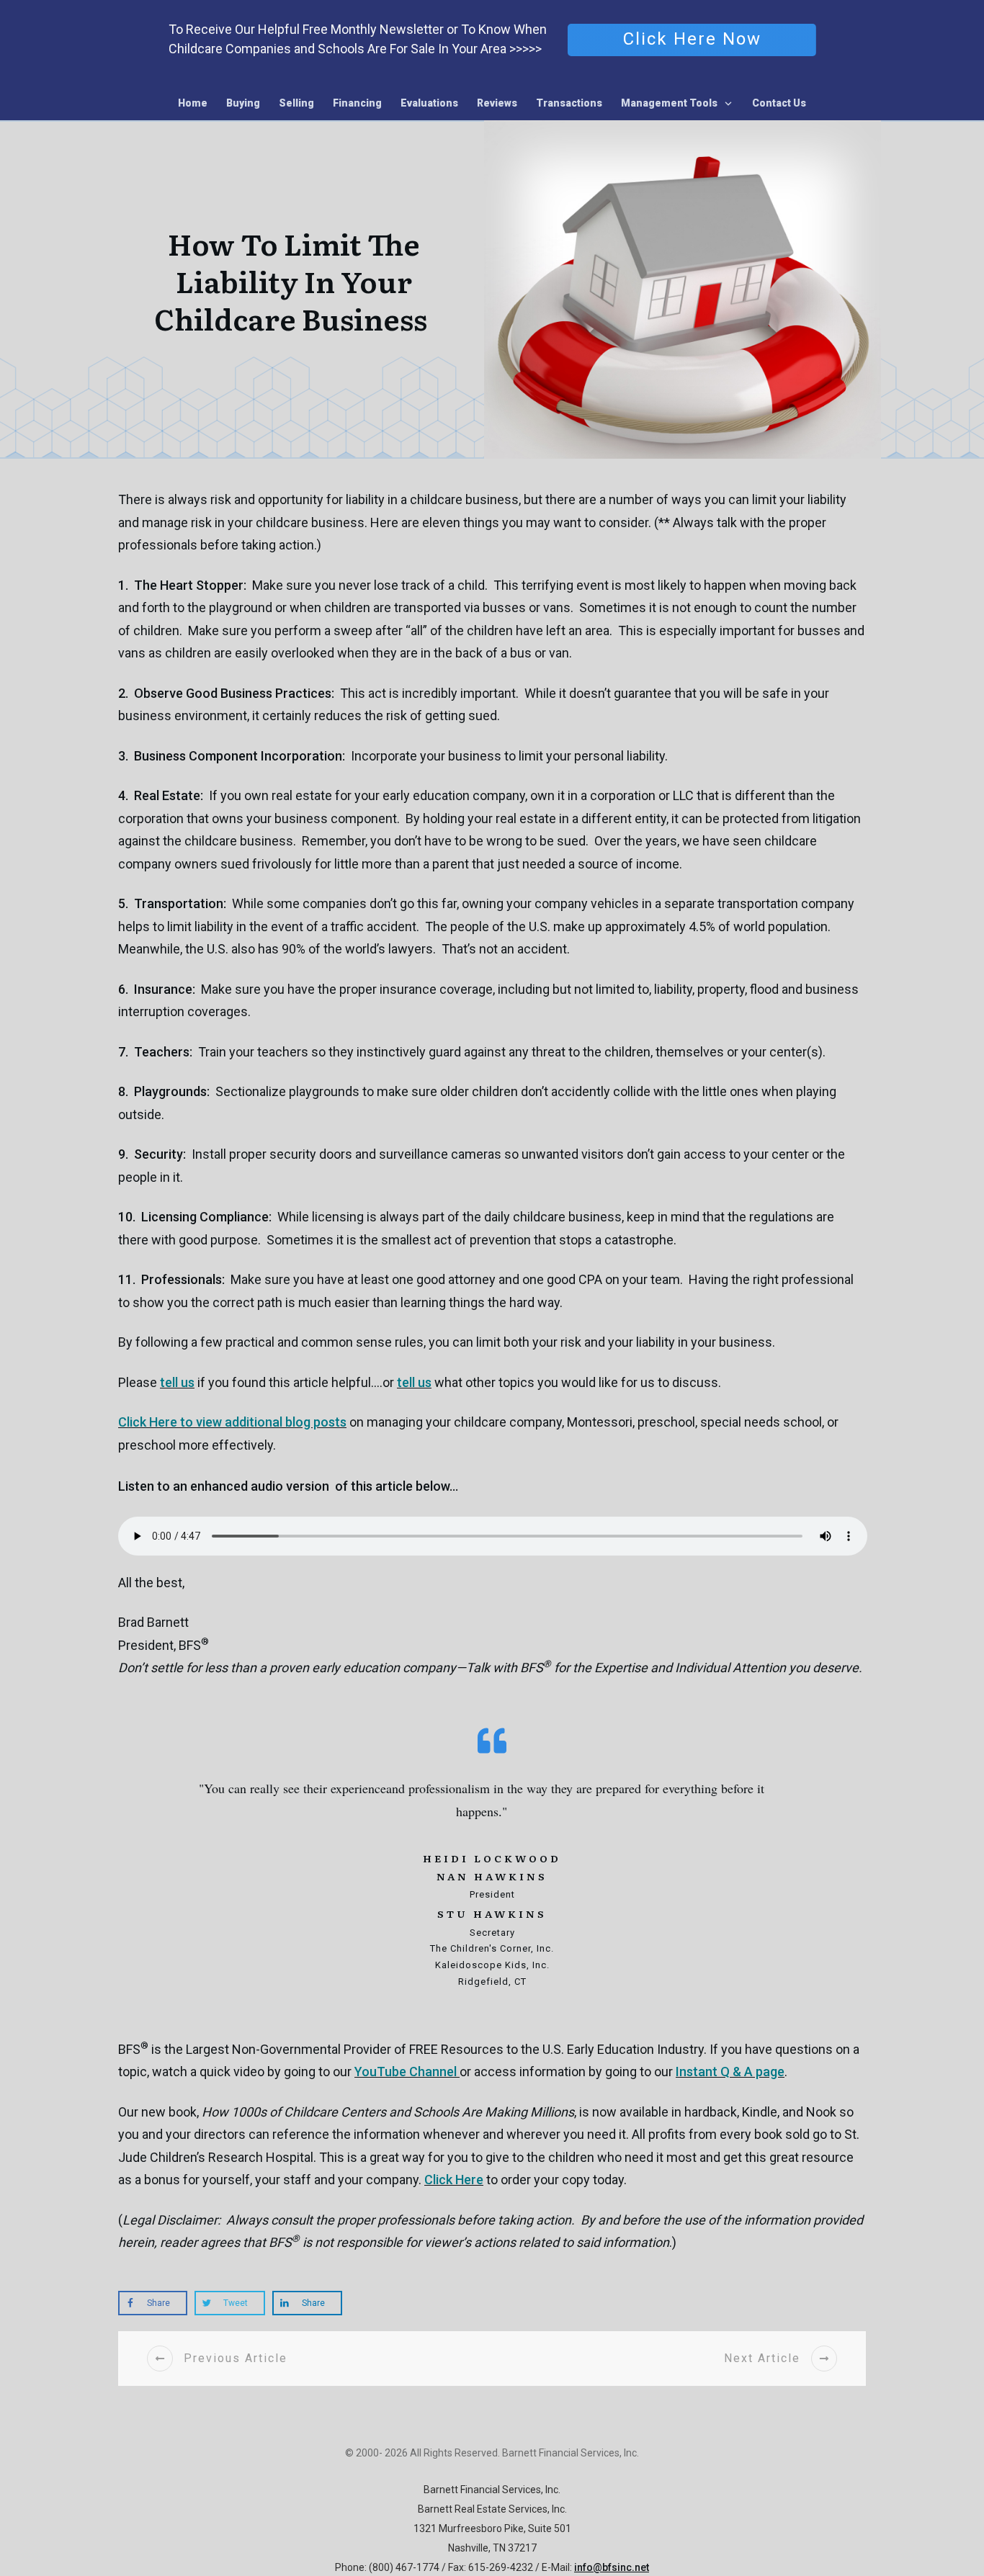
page (730, 2072)
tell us (177, 1382)
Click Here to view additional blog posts (232, 1422)
